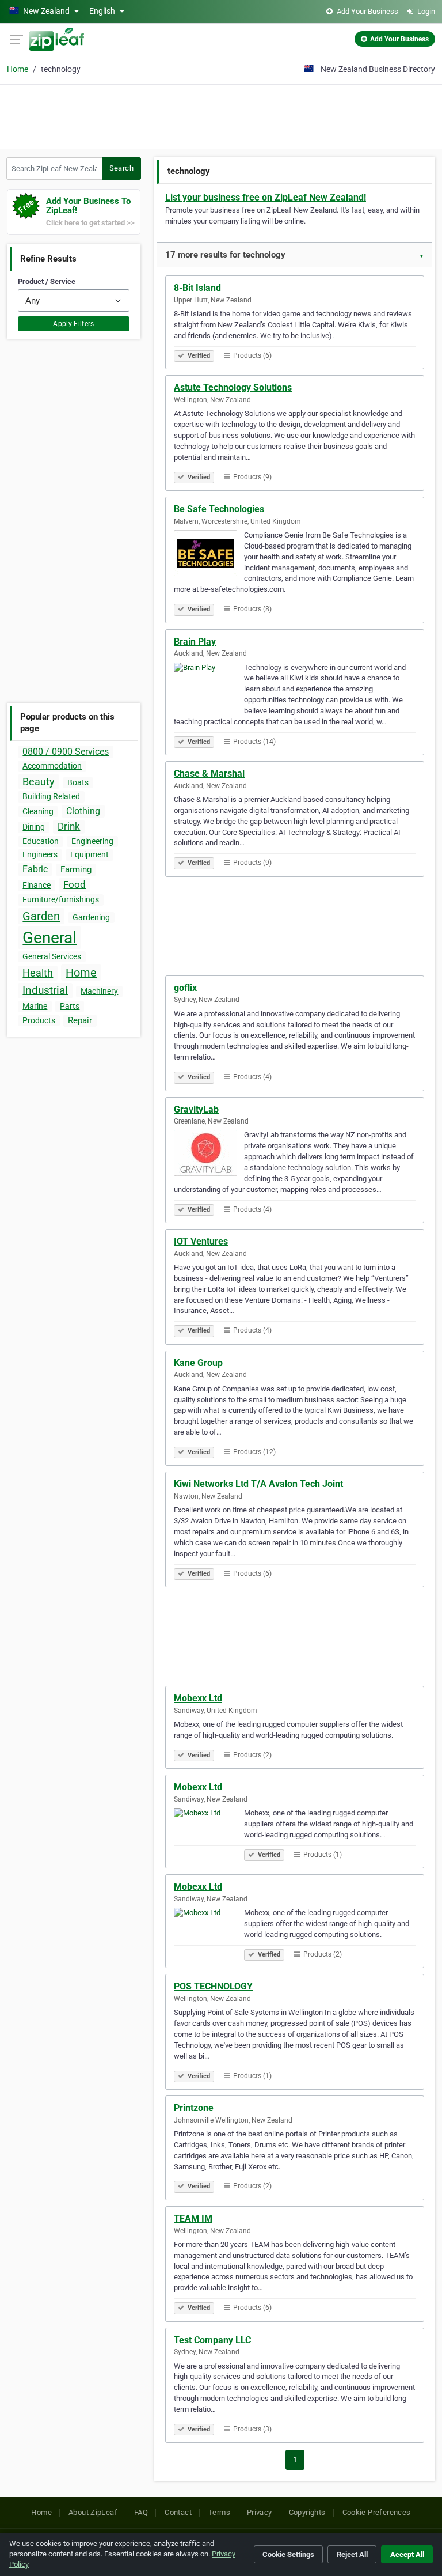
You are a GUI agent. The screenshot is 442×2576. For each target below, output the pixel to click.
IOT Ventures (201, 1241)
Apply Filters (74, 324)
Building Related (51, 796)
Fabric (35, 869)
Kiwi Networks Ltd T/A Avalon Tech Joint (258, 1484)
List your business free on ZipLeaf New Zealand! (266, 197)
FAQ (141, 2512)
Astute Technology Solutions (233, 387)
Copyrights (307, 2512)
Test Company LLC (212, 2340)
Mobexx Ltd (198, 1698)
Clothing (83, 811)
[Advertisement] (221, 115)
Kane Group (198, 1363)
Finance (37, 885)
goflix (185, 988)
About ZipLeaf (93, 2512)
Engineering (92, 841)
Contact (178, 2512)
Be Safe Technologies (219, 509)
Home (18, 69)
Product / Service (47, 281)
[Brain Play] (209, 687)
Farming (76, 869)
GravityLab (196, 1109)
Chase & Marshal (209, 773)
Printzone (194, 2108)
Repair (80, 1020)
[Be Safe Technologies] (209, 555)
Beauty (39, 782)
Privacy (260, 2512)
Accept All (407, 2554)
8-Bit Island (197, 288)
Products (39, 1020)
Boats (78, 782)
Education (41, 841)
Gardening (91, 917)
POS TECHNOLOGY (213, 1986)
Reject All (352, 2554)
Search (121, 168)
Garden (41, 916)
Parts (70, 1006)
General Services (52, 956)
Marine (35, 1006)
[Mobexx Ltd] (209, 1833)
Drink (69, 826)
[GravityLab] (209, 1155)
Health (38, 973)
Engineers (40, 854)
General (49, 938)
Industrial (45, 990)
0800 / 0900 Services (66, 752)
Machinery (99, 991)
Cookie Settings (288, 2554)
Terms (219, 2512)
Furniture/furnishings (61, 899)
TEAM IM (193, 2218)
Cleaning (38, 811)
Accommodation (52, 766)
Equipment (89, 854)
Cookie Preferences (377, 2512)
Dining (34, 827)
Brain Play (195, 642)
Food (75, 884)
